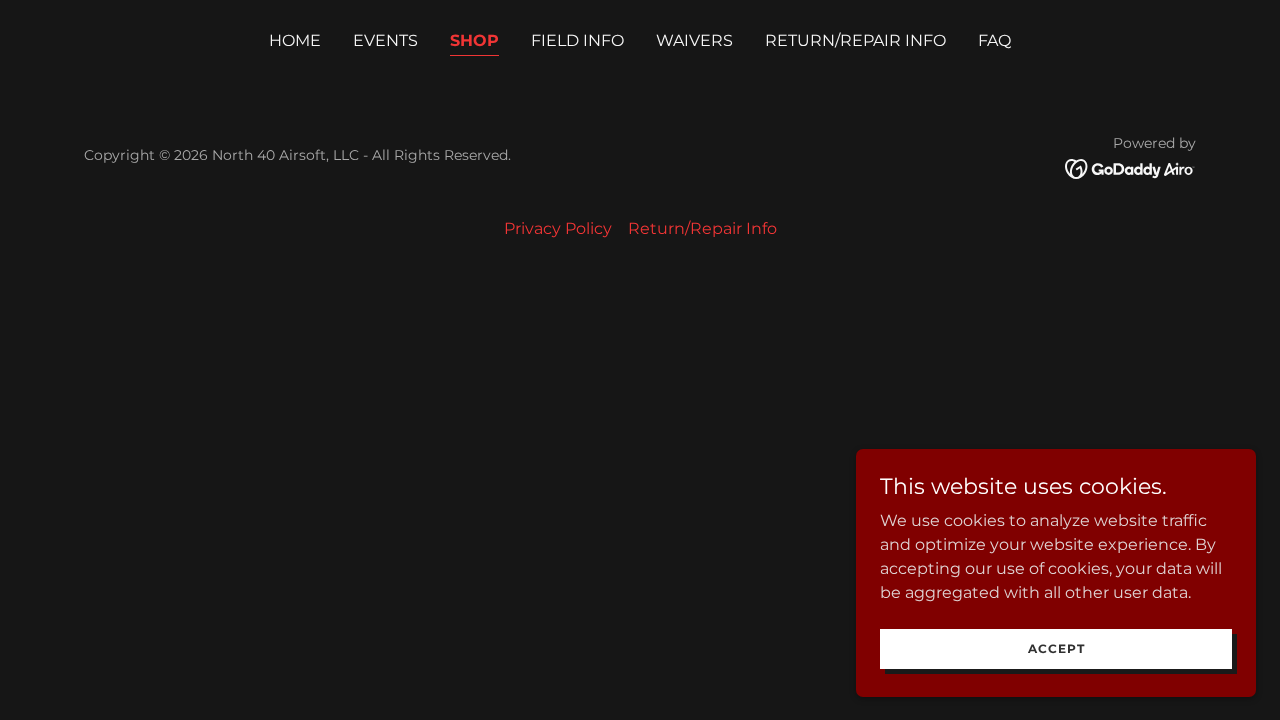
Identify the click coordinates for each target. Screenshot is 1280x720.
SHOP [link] (474, 40)
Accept (1056, 648)
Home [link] (295, 40)
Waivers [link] (694, 40)
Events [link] (385, 40)
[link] (1130, 167)
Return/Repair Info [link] (855, 40)
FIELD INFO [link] (577, 40)
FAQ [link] (994, 40)
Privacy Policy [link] (558, 228)
